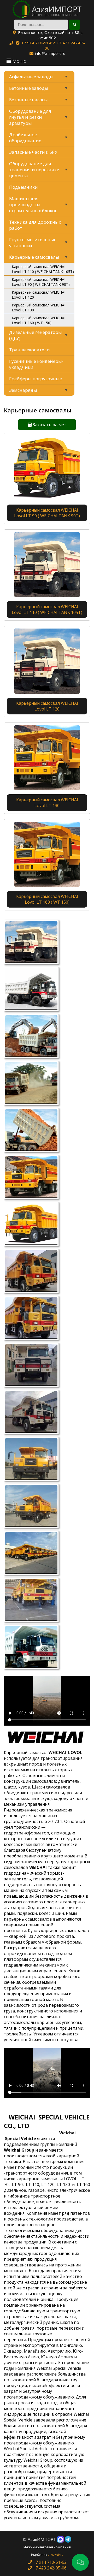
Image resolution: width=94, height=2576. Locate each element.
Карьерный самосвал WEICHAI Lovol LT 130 (39, 307)
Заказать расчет (49, 425)
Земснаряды (23, 390)
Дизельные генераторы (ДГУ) (36, 335)
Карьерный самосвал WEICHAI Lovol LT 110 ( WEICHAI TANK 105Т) (43, 269)
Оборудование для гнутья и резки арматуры (30, 117)
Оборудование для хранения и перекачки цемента (34, 170)
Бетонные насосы (28, 100)
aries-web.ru (56, 2555)
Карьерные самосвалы (34, 257)
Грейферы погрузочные (36, 379)
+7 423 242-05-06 (49, 2568)
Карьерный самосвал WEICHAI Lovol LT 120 (39, 295)
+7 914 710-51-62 (38, 43)
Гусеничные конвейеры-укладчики (36, 364)
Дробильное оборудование (25, 138)
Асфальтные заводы (31, 77)
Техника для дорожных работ (35, 225)
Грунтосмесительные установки (33, 242)
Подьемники (23, 187)
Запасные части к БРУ (33, 152)
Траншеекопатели (30, 350)
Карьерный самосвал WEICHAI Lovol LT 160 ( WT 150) (39, 320)
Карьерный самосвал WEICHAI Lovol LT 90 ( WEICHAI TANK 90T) (41, 282)
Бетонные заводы (29, 88)
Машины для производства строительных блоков (33, 205)
